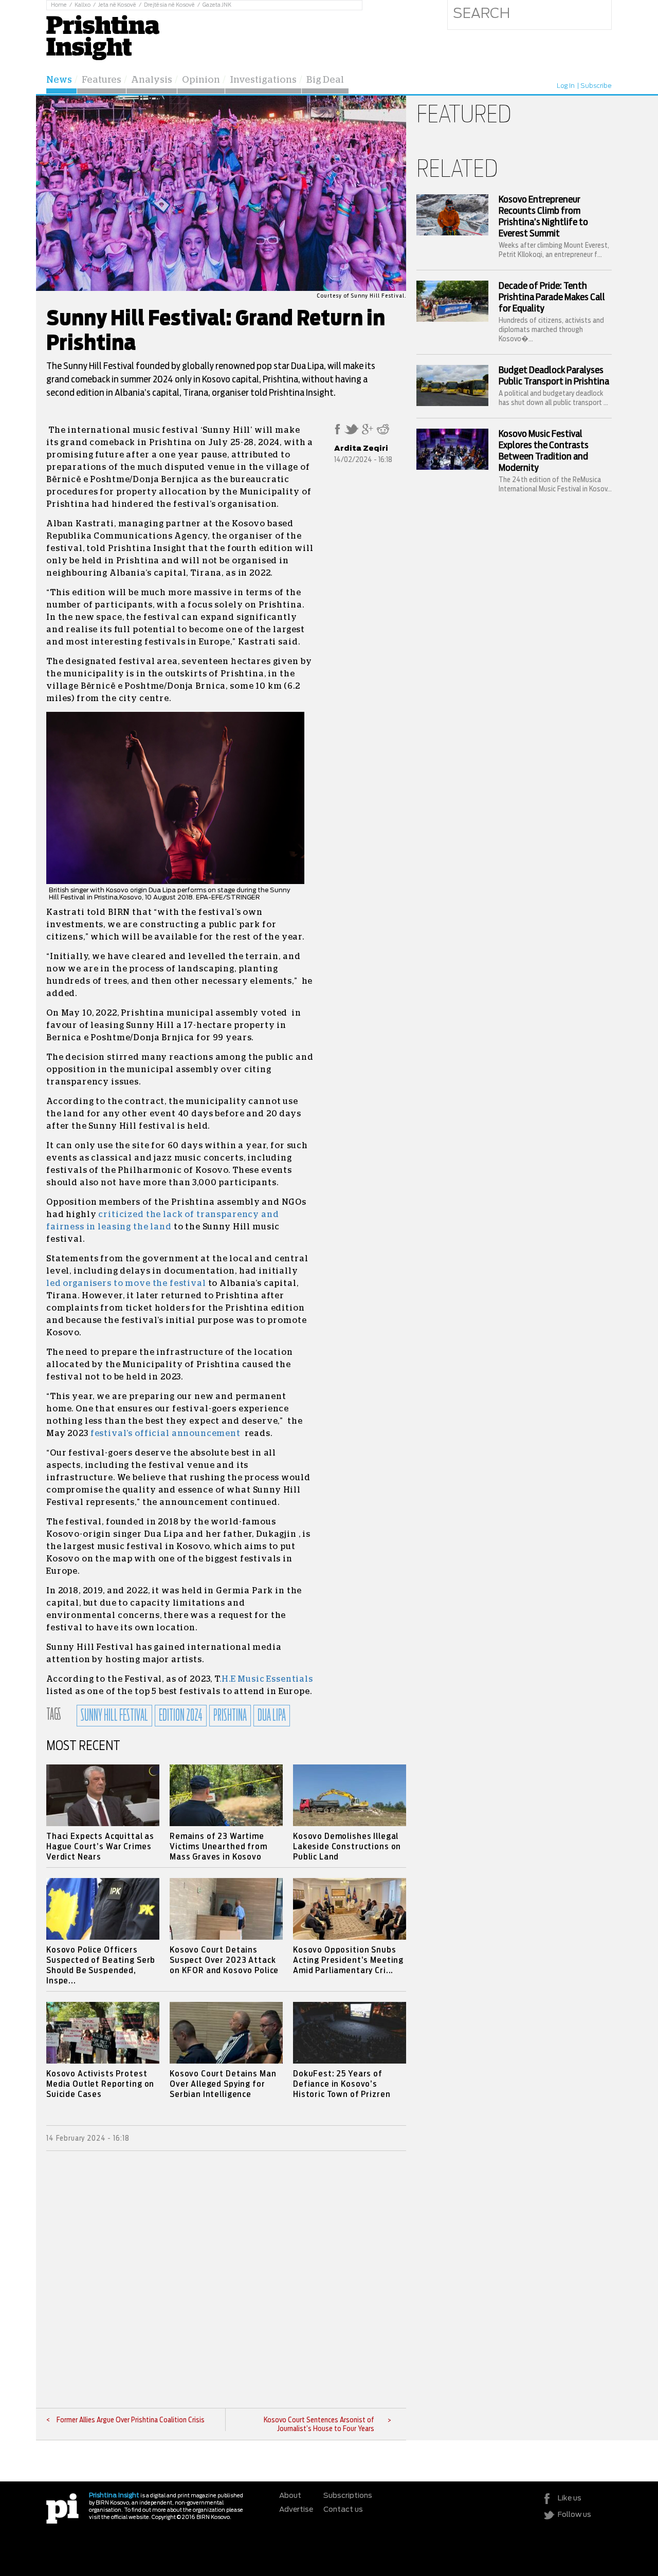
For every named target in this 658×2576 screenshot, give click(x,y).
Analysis (152, 80)
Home (59, 5)
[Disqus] (226, 2279)
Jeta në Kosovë (117, 5)
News (59, 80)
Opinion (201, 80)
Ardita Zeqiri (361, 449)
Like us (570, 2498)
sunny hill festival (114, 1716)
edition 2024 (181, 1716)
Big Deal (325, 80)
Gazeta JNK (217, 5)
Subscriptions (348, 2496)
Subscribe (596, 86)
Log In (566, 86)
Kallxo (83, 5)
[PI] (62, 2508)
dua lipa (272, 1716)
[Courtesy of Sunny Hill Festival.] (221, 289)
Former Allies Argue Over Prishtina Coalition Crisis (131, 2420)
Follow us (574, 2515)
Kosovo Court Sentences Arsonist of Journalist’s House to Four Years (319, 2425)
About (290, 2496)
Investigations (263, 80)
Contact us (343, 2510)
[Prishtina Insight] (103, 36)
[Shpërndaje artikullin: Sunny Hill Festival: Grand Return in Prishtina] (337, 432)
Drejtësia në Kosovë (169, 5)
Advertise (296, 2510)
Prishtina (230, 1716)
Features (102, 80)
